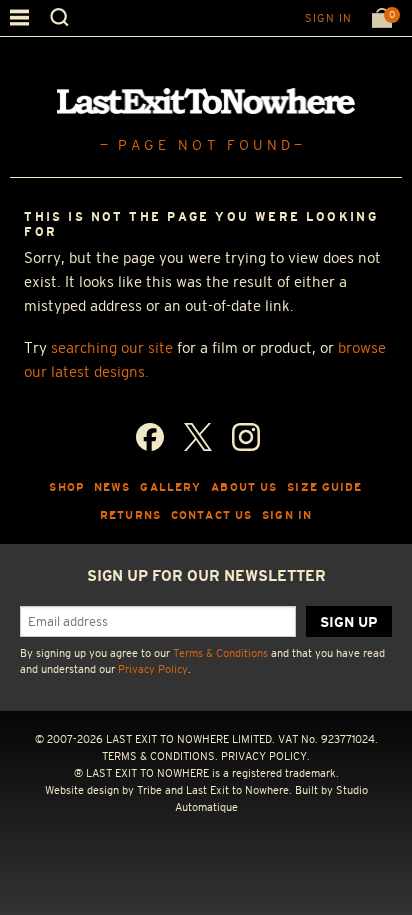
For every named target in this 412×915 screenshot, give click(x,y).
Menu (19, 17)
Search (59, 17)
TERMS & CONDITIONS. (160, 756)
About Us (244, 487)
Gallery (170, 487)
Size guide (324, 487)
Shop (66, 487)
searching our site (112, 347)
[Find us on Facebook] (150, 437)
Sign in (328, 18)
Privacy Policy (153, 669)
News (112, 487)
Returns (130, 515)
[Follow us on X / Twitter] (198, 437)
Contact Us (211, 515)
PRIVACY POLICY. (265, 756)
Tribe (149, 790)
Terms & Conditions (220, 653)
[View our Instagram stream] (246, 437)
